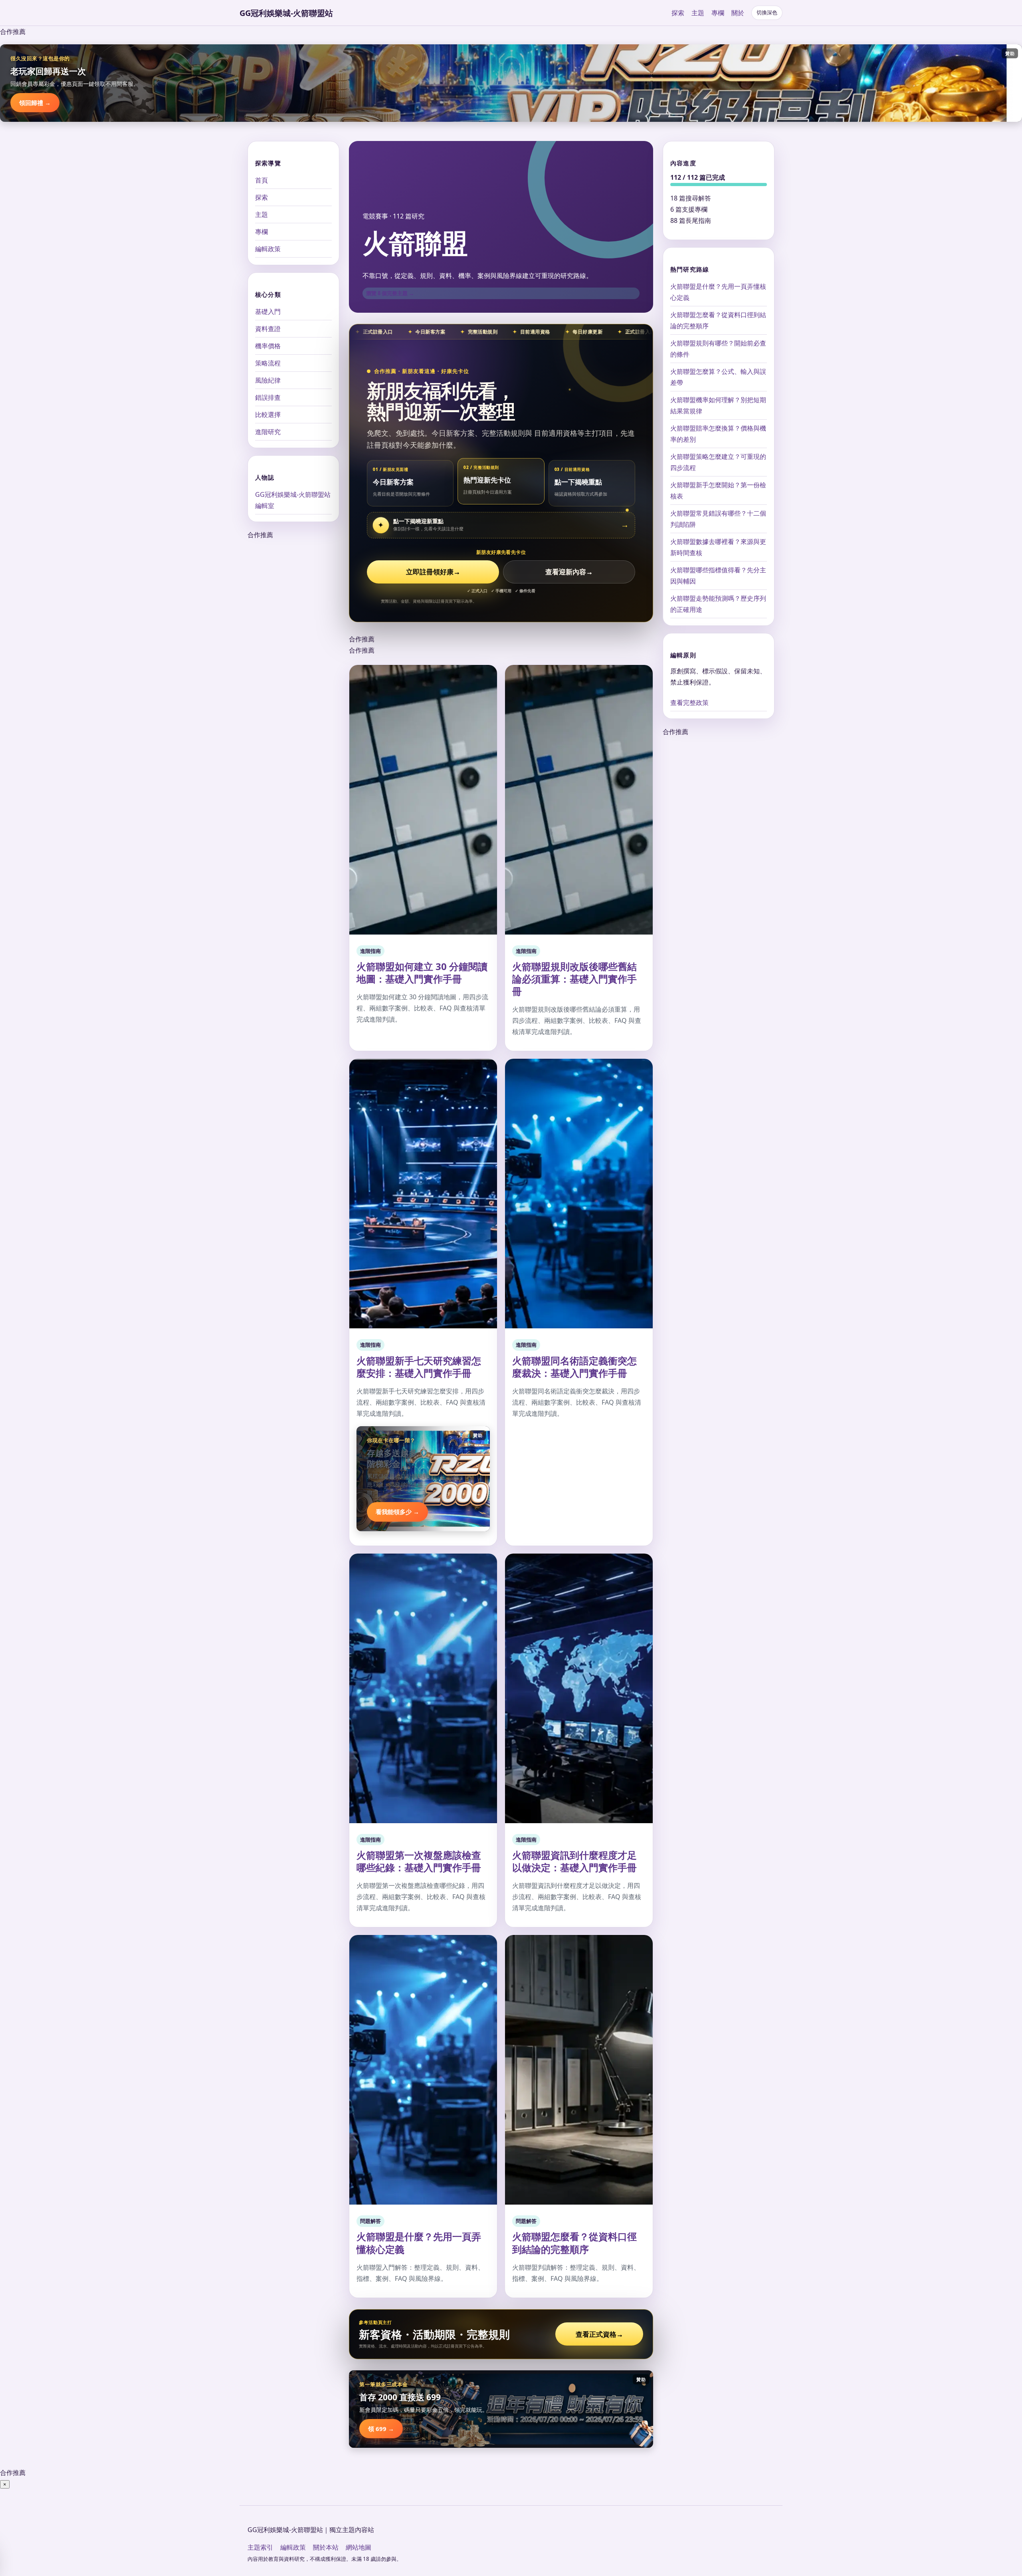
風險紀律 (268, 380)
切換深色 (767, 13)
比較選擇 (268, 415)
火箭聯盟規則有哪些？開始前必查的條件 (718, 349)
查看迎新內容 (569, 572)
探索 (678, 13)
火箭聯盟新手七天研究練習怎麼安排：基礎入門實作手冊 (419, 1367)
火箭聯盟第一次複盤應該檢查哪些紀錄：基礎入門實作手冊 (419, 1861)
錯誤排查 (268, 397)
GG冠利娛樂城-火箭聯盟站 (286, 13)
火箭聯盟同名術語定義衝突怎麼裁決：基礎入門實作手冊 (574, 1367)
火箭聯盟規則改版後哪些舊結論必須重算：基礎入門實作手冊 (574, 979)
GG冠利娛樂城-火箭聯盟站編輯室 (293, 500)
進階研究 (268, 432)
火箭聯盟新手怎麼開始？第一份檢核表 (718, 490)
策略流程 (268, 363)
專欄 (718, 13)
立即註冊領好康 (433, 572)
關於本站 (326, 2547)
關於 (738, 13)
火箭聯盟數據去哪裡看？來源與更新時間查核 (718, 547)
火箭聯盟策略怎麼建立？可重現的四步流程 (718, 462)
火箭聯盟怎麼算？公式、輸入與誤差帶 (718, 377)
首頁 (261, 180)
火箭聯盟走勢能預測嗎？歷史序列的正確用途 (718, 604)
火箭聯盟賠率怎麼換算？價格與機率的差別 (718, 434)
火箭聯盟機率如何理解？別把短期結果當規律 (718, 405)
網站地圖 (358, 2547)
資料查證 (268, 329)
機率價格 (268, 346)
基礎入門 (268, 312)
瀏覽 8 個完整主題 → (390, 293)
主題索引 (260, 2547)
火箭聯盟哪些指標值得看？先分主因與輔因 (718, 576)
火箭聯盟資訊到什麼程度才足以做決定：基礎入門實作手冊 (574, 1861)
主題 (698, 13)
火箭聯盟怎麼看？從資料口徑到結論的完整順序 (574, 2243)
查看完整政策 (689, 703)
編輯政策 (268, 249)
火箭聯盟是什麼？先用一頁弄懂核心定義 (419, 2243)
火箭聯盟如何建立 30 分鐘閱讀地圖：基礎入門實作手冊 (422, 972)
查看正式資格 (599, 2334)
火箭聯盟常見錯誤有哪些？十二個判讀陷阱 (718, 519)
